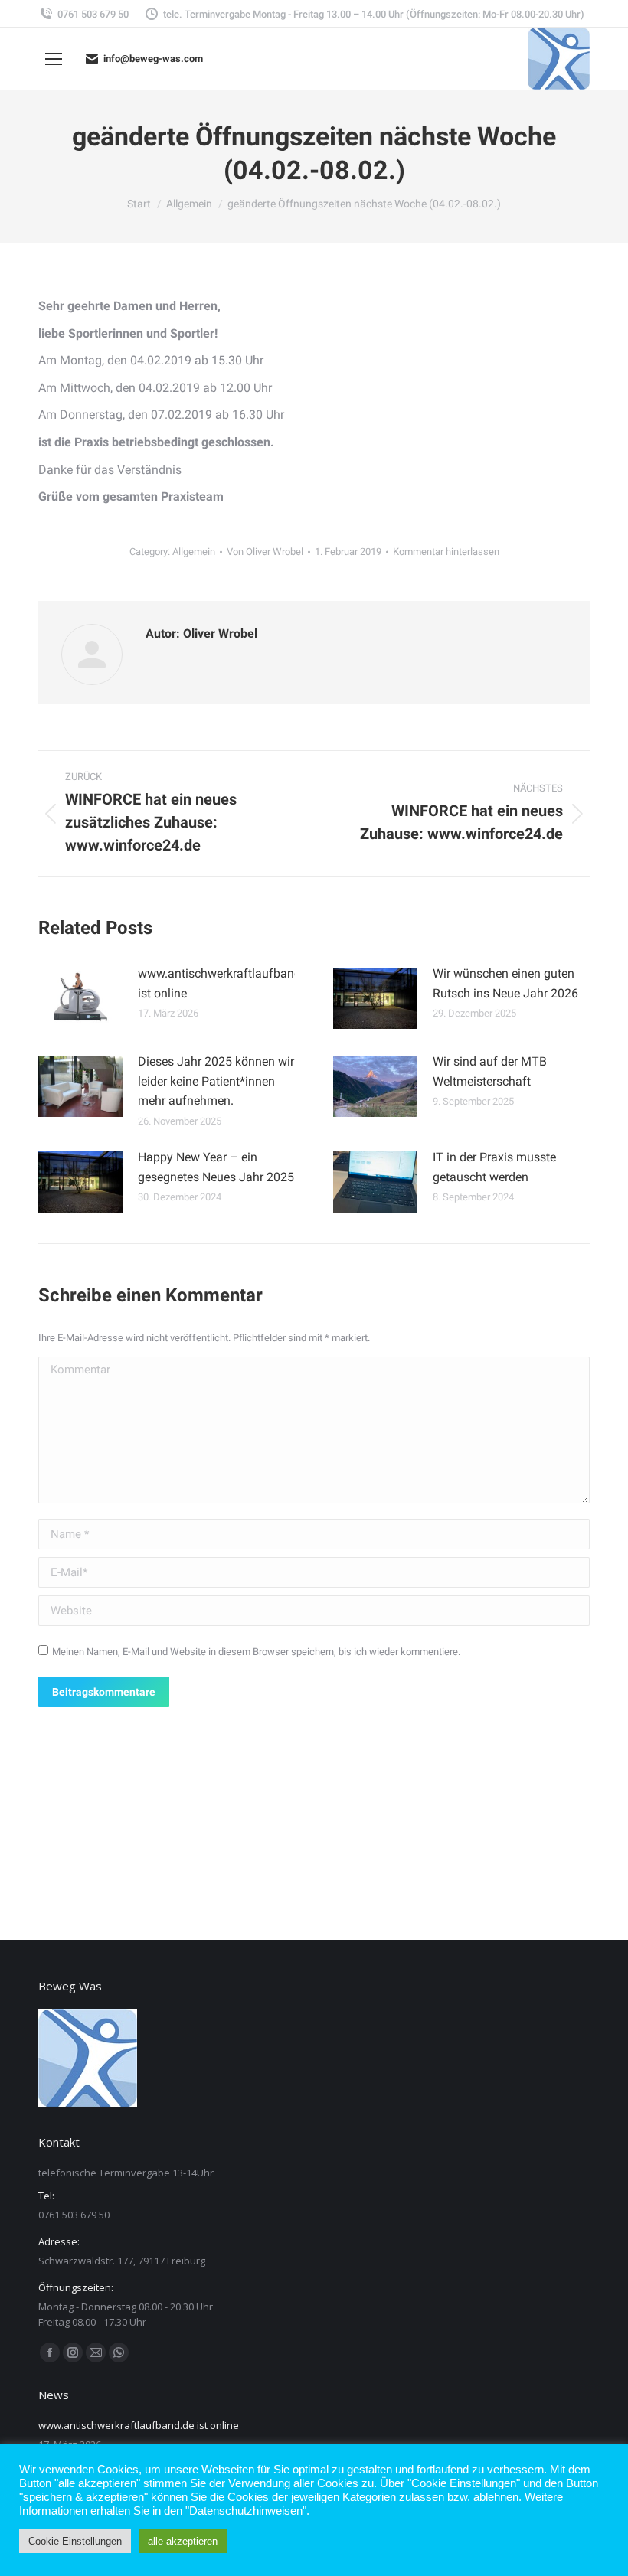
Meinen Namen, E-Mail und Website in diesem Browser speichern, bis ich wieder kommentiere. (256, 1652)
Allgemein (194, 552)
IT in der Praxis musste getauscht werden (494, 1167)
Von (265, 552)
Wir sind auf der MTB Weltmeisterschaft (490, 1071)
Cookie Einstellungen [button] (75, 2541)
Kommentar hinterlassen (446, 552)
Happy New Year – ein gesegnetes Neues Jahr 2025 (216, 1167)
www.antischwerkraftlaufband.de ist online (227, 983)
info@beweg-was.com (153, 59)
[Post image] (80, 998)
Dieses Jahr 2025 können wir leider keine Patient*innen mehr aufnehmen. (216, 1081)
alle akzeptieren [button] (183, 2541)
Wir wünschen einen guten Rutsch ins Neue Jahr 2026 (505, 983)
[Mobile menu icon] (54, 59)
